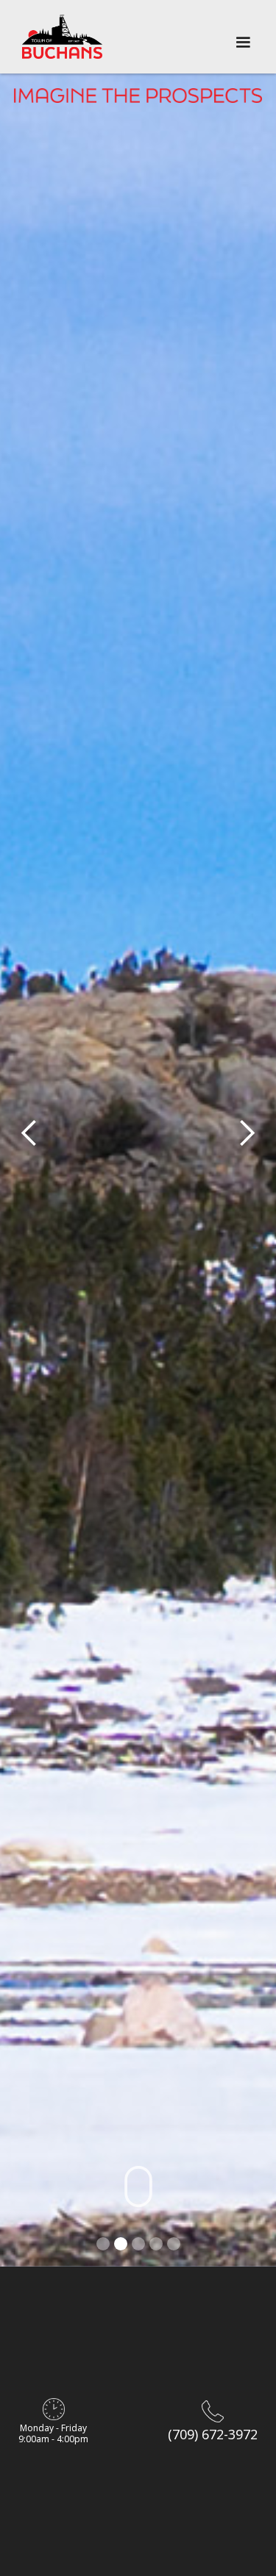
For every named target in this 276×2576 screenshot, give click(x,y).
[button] (243, 37)
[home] (62, 37)
